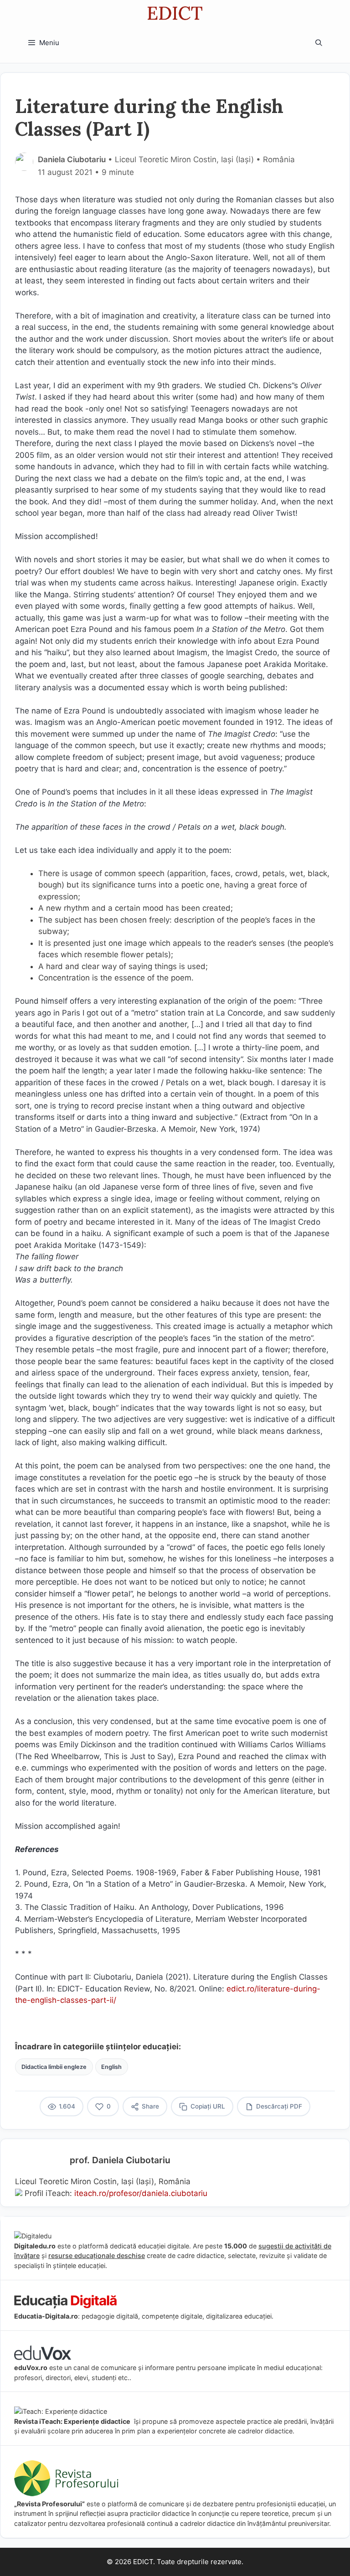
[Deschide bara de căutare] (319, 43)
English (111, 2067)
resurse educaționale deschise (97, 2255)
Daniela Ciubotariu (72, 159)
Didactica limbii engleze (54, 2067)
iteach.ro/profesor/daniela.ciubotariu (141, 2193)
